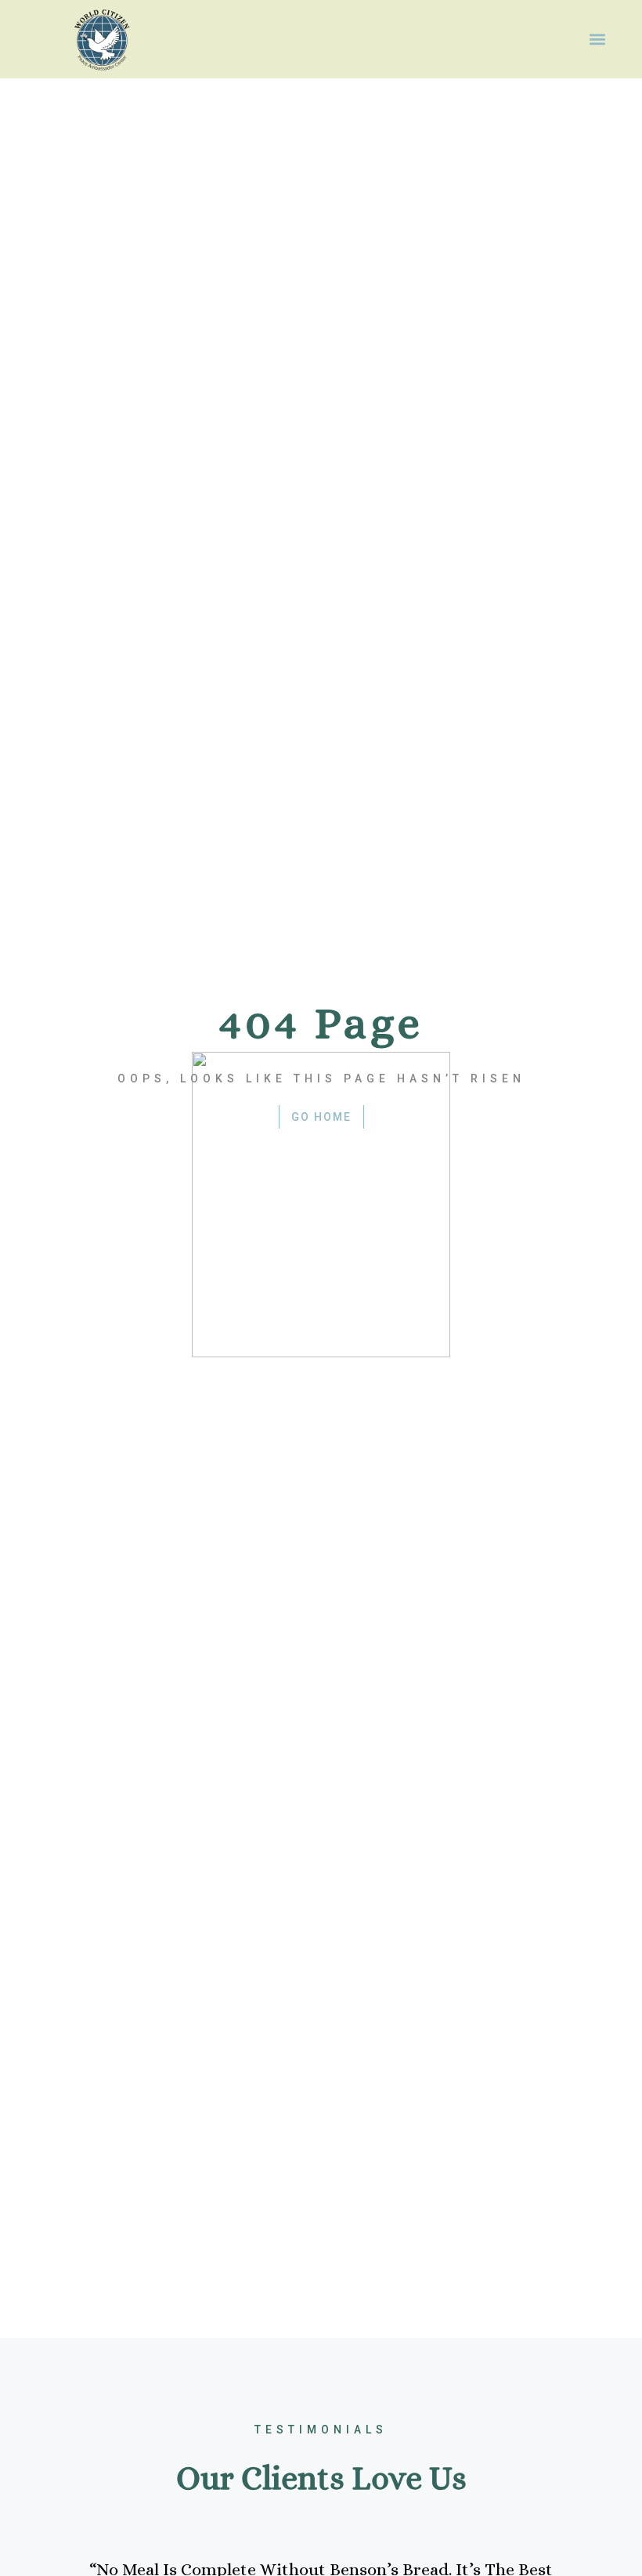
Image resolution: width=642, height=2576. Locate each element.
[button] (597, 40)
